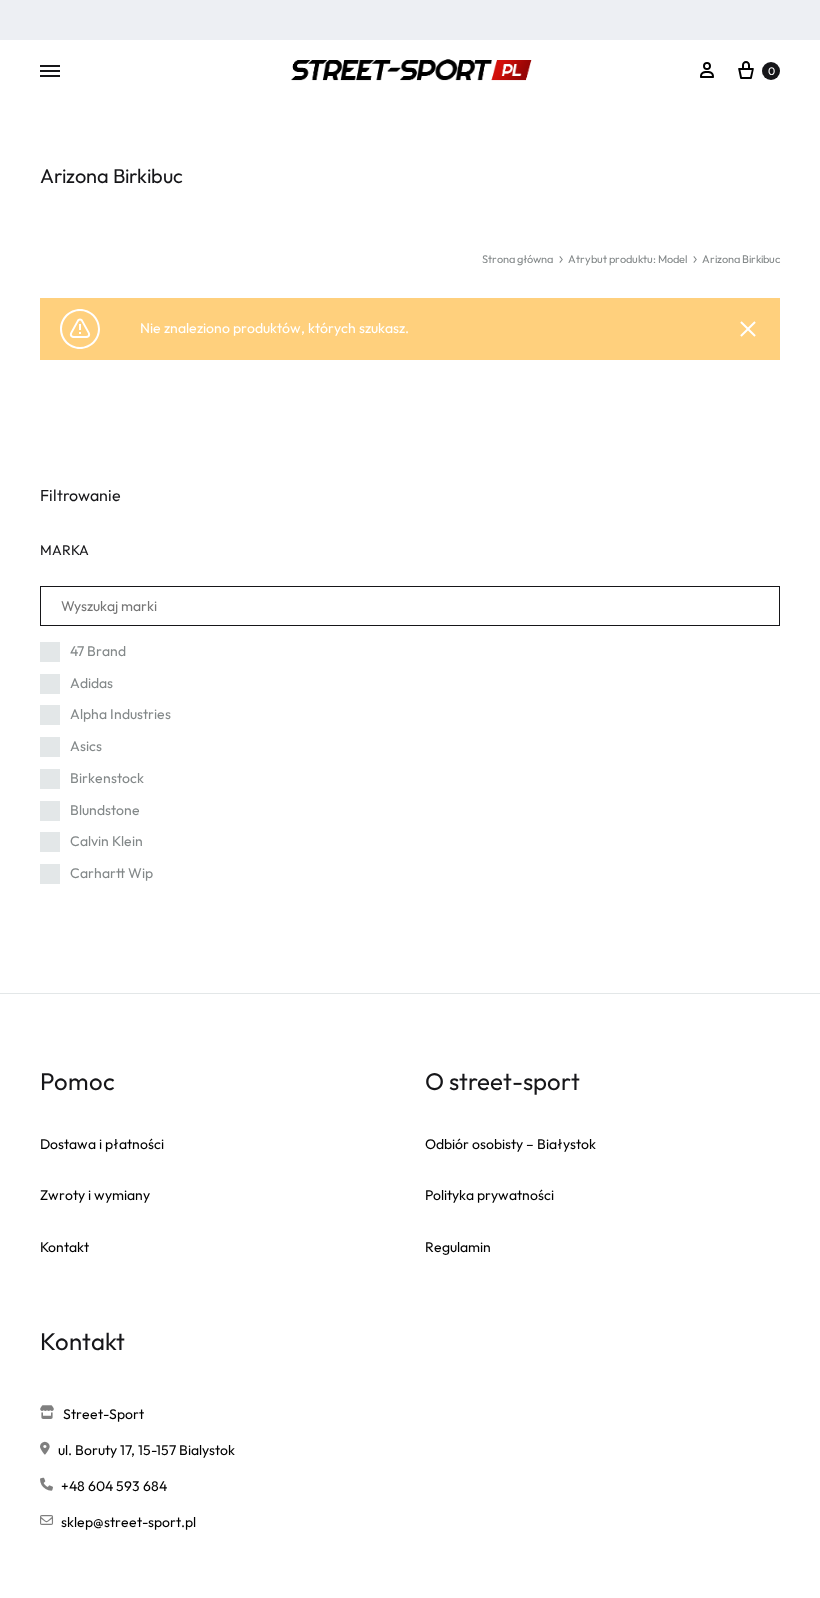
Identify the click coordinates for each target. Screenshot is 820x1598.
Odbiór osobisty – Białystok (510, 1144)
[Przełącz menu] (50, 72)
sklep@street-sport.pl (128, 1522)
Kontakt (64, 1247)
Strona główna (517, 259)
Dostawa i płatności (102, 1144)
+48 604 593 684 (114, 1486)
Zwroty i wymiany (95, 1195)
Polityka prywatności (489, 1195)
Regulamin (458, 1247)
